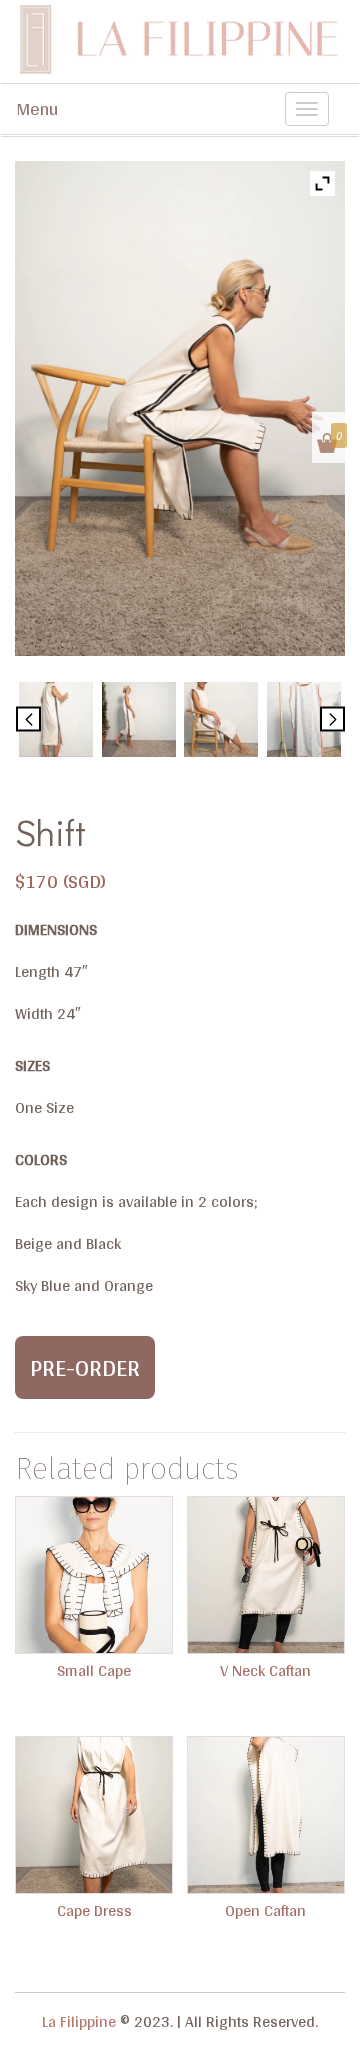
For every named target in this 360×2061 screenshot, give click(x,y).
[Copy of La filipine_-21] (221, 719)
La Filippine (79, 2021)
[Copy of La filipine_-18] (139, 719)
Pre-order (85, 1367)
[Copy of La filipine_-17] (56, 719)
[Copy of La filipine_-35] (304, 719)
